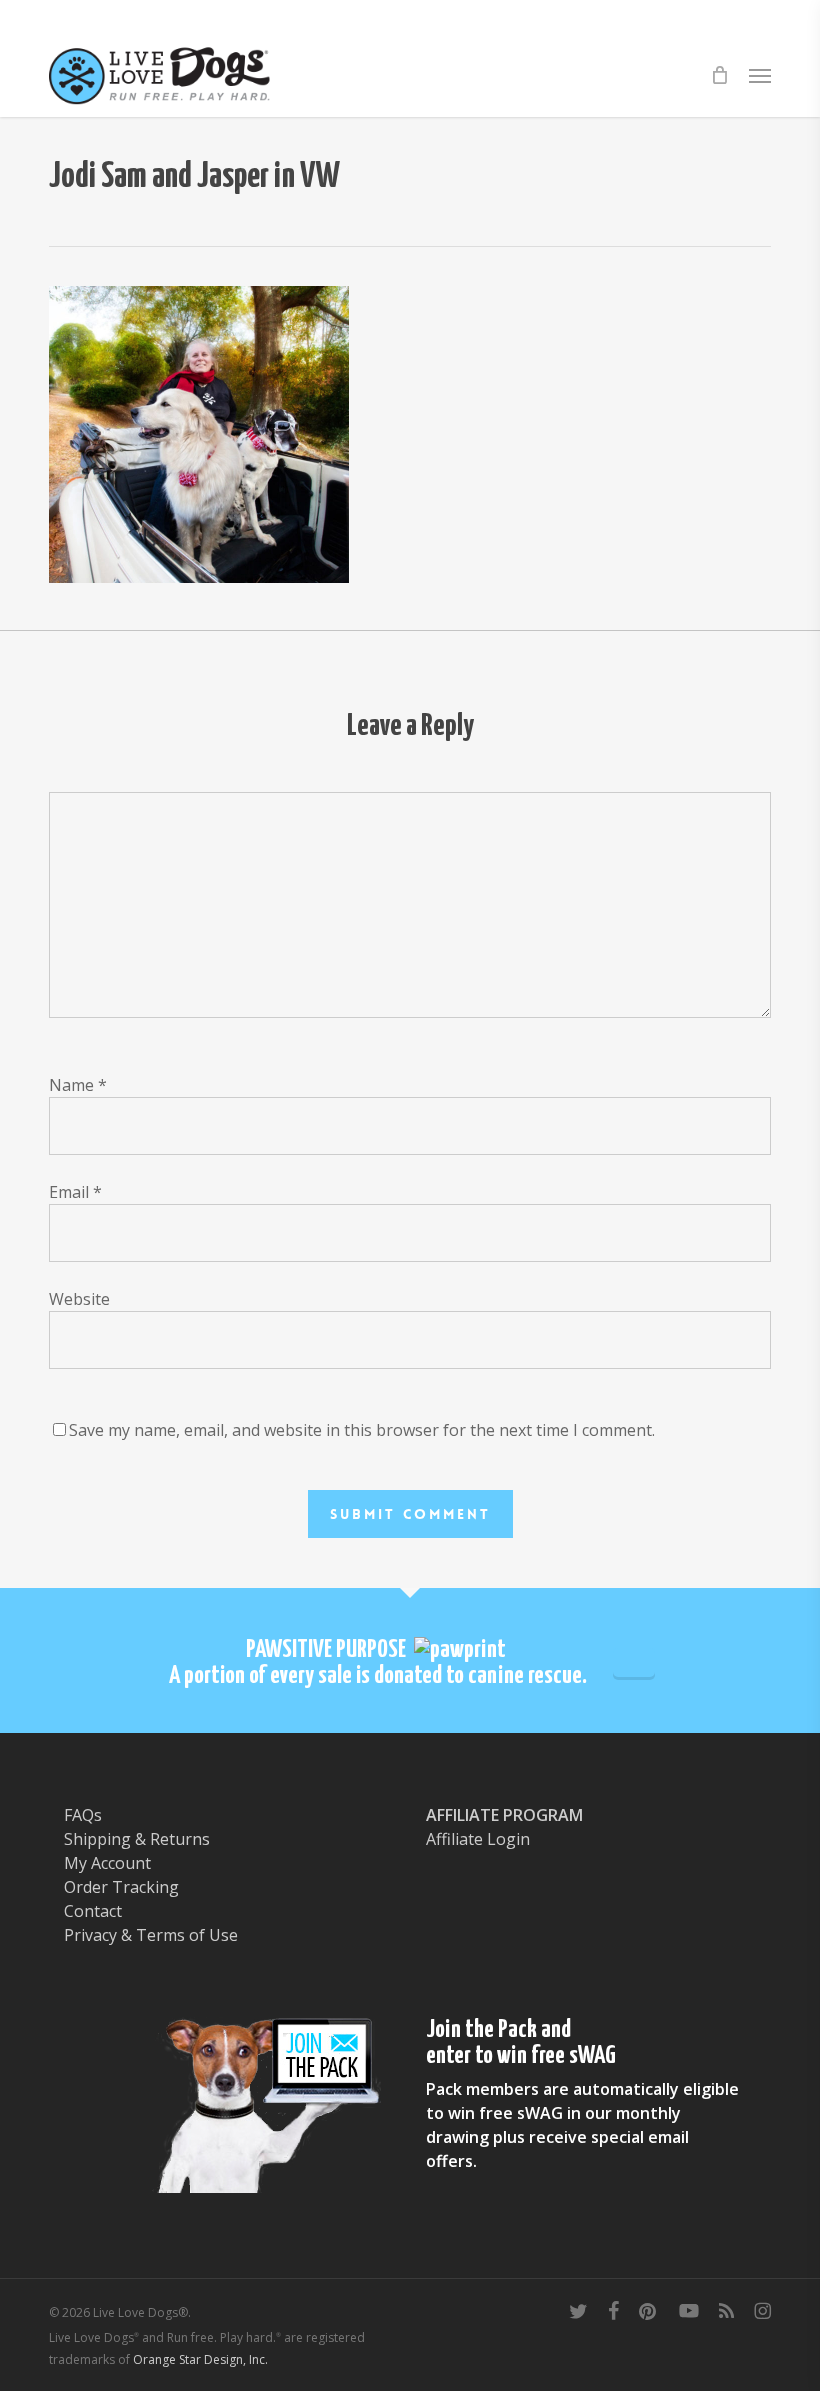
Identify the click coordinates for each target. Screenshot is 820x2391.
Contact (93, 1911)
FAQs (83, 1815)
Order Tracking (121, 1887)
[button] (760, 75)
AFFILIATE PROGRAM (504, 1815)
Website (79, 1299)
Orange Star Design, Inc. (200, 2359)
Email (75, 1192)
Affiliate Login (478, 1839)
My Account (107, 1863)
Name (78, 1085)
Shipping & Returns (137, 1839)
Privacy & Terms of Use (151, 1935)
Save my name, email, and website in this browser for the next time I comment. (362, 1430)
